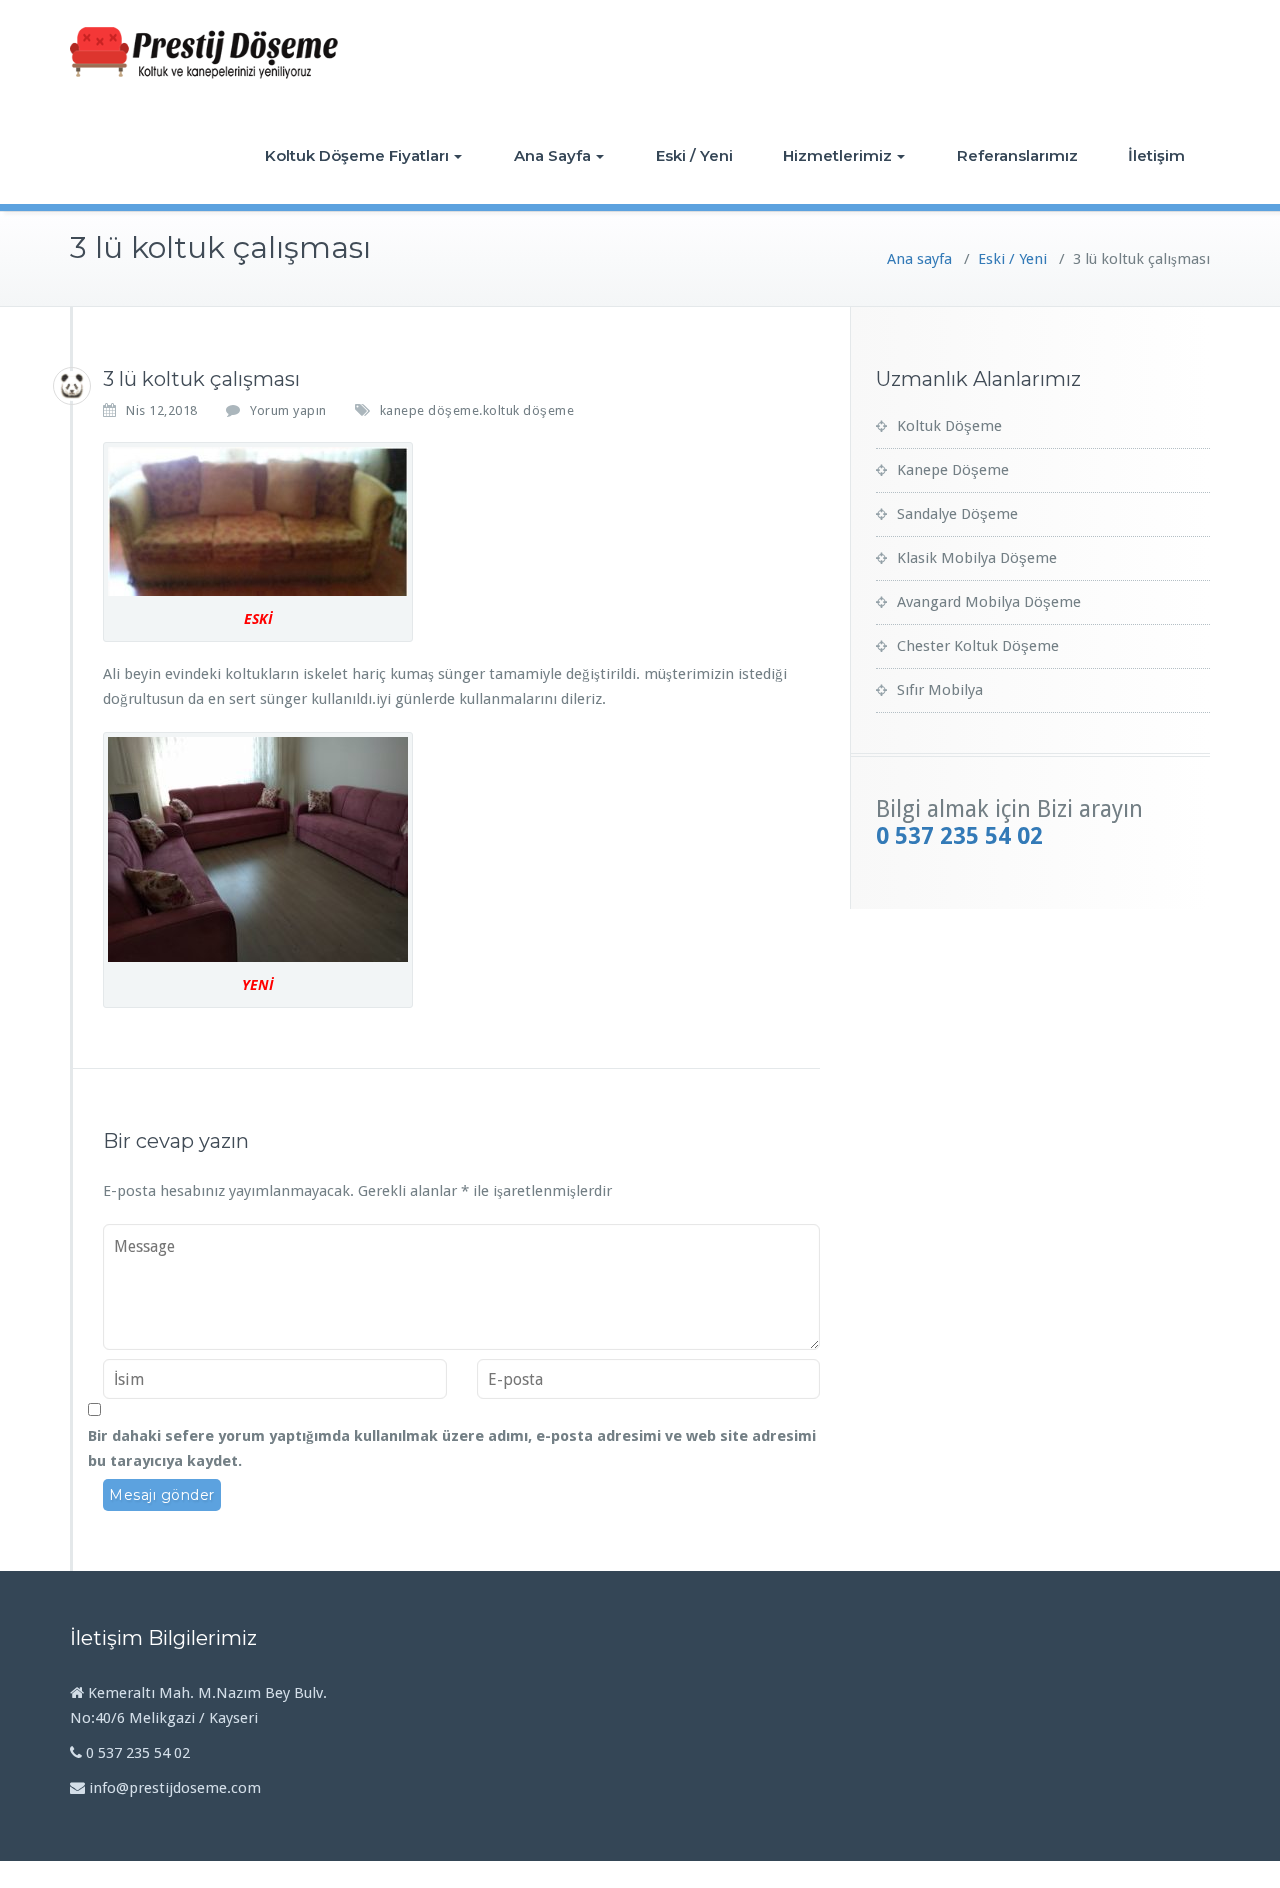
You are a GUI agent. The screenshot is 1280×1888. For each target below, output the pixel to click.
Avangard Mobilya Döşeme (989, 602)
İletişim (1156, 155)
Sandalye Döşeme (957, 514)
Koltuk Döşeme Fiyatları (357, 155)
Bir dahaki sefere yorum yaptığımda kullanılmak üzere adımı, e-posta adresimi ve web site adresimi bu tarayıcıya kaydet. (452, 1448)
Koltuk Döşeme (949, 426)
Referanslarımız (1017, 155)
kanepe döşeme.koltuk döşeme (477, 410)
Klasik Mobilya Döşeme (977, 558)
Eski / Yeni (694, 155)
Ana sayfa (919, 259)
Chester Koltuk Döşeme (978, 646)
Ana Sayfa (552, 155)
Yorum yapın (288, 410)
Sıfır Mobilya (940, 690)
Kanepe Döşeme (953, 470)
